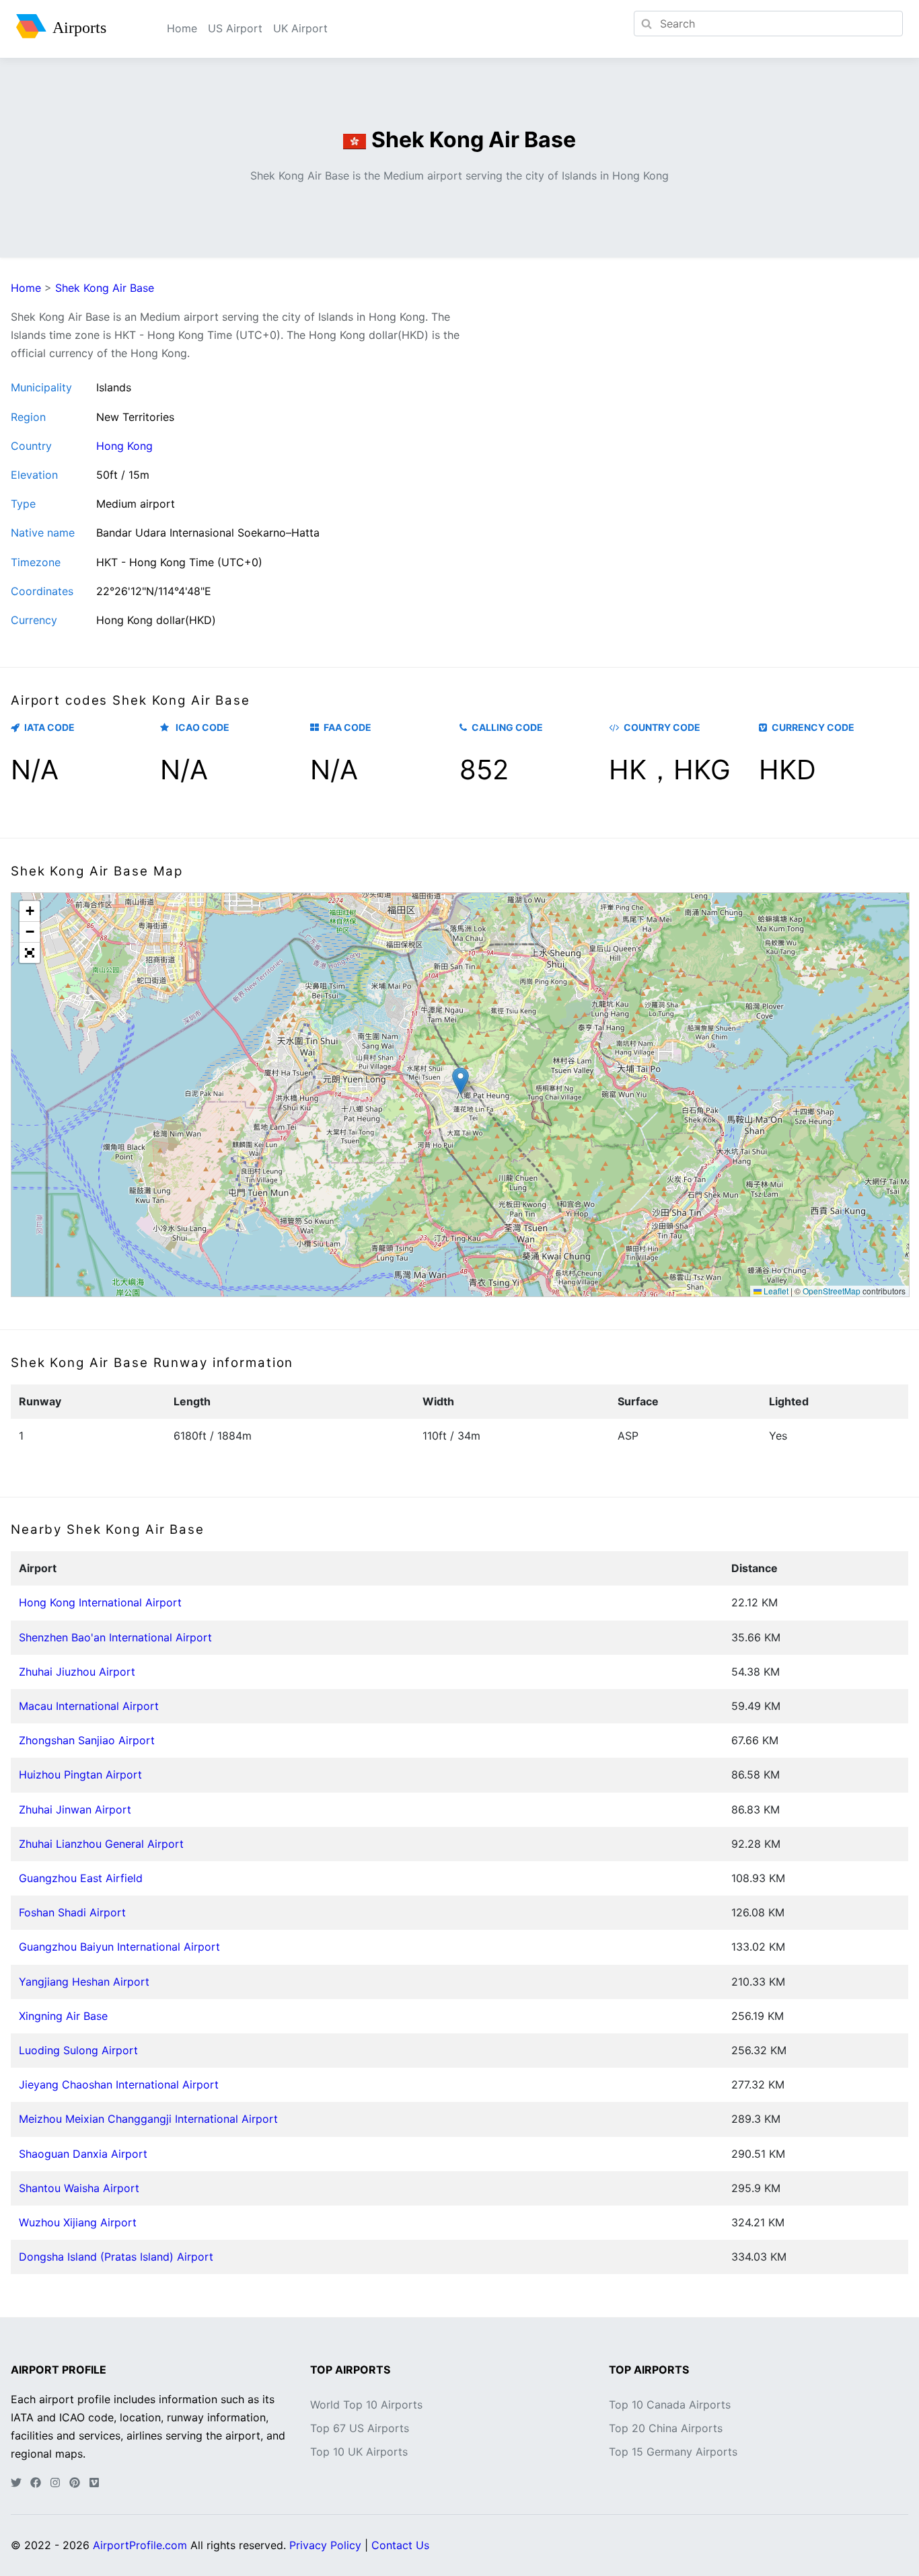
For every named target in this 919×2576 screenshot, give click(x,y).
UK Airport (300, 28)
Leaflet (775, 1291)
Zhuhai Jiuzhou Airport (77, 1672)
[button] (461, 1081)
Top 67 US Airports (360, 2428)
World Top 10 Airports (366, 2405)
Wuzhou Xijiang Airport (78, 2222)
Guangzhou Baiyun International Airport (119, 1947)
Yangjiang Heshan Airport (84, 1982)
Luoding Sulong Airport (78, 2050)
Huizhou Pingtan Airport (80, 1774)
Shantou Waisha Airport (79, 2188)
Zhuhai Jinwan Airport (75, 1809)
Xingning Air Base (63, 2016)
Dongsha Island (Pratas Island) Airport (116, 2257)
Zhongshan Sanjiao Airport (87, 1740)
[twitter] (16, 2483)
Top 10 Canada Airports (670, 2405)
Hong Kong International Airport (100, 1602)
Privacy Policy (325, 2545)
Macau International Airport (89, 1706)
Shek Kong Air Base (105, 288)
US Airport (235, 28)
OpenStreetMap (832, 1291)
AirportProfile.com (140, 2545)
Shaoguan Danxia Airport (83, 2154)
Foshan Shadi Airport (72, 1912)
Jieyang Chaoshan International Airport (119, 2084)
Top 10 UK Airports (359, 2452)
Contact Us (400, 2545)
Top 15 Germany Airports (673, 2452)
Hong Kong (124, 446)
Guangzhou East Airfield (81, 1878)
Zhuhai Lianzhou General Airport (101, 1844)
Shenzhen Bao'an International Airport (115, 1637)
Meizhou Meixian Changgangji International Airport (148, 2119)
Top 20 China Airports (666, 2428)
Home (182, 28)
